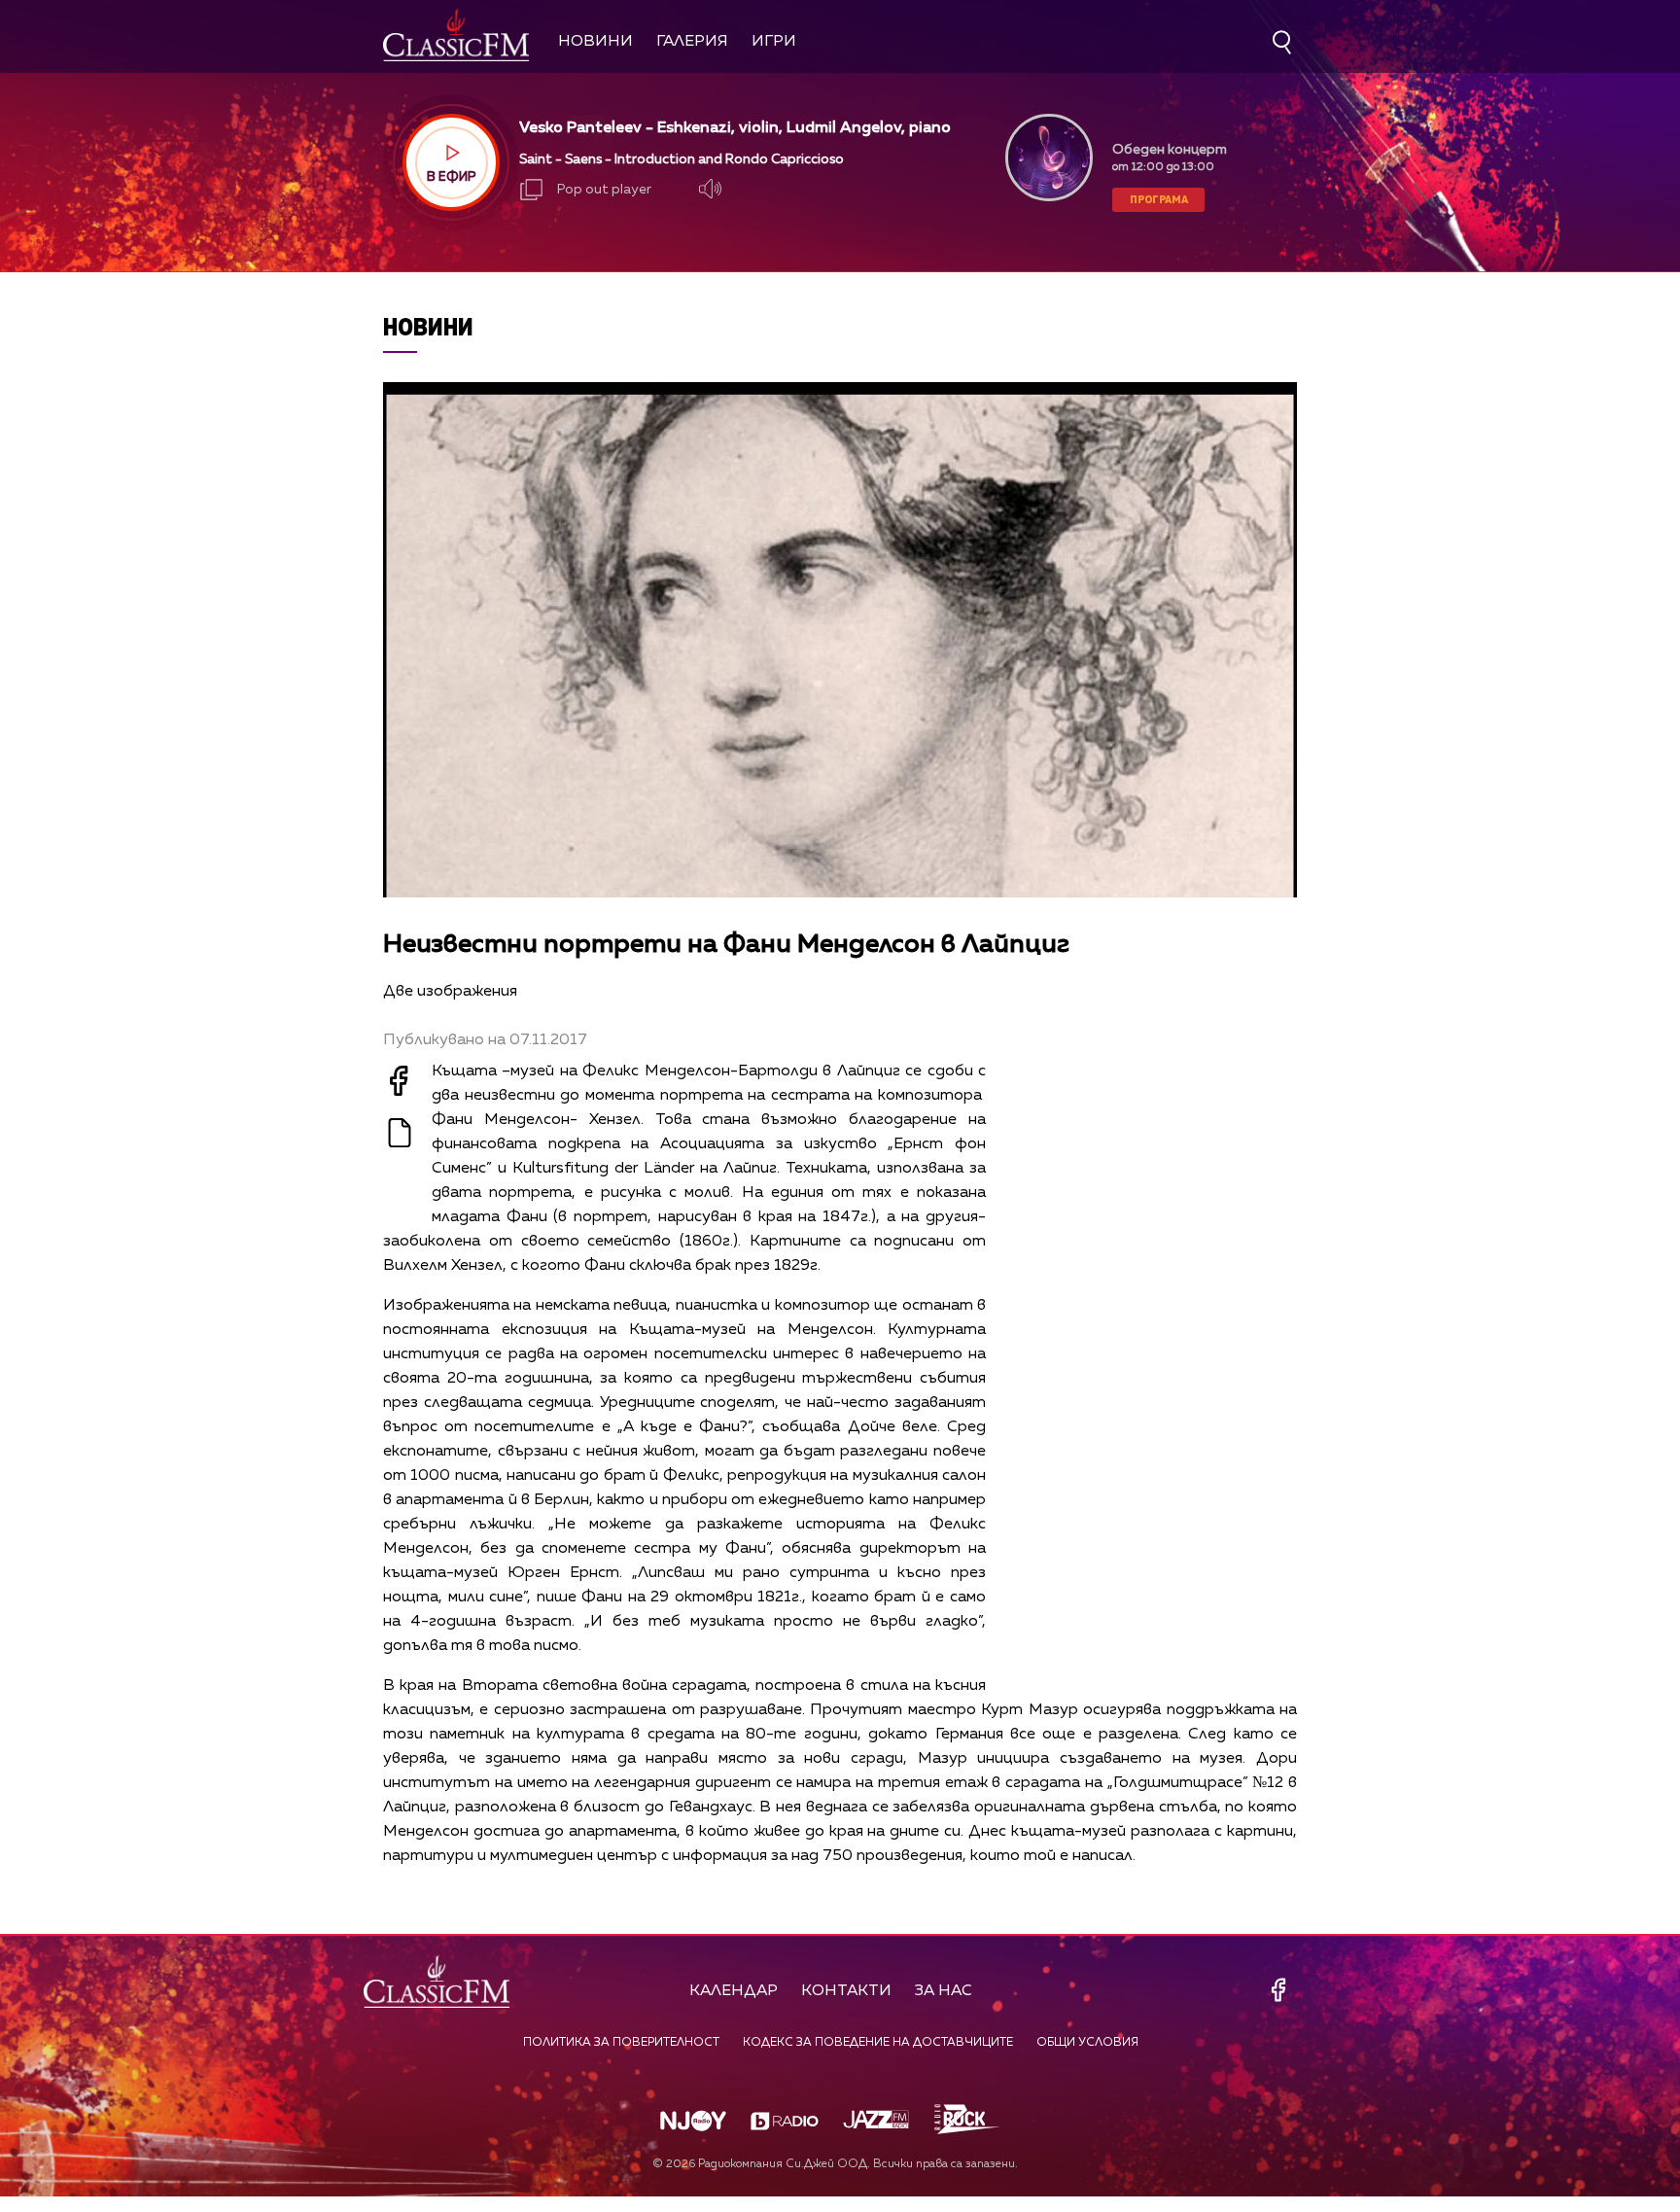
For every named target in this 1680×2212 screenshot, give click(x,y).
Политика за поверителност (621, 2043)
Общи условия (1087, 2043)
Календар (734, 1991)
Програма (1159, 199)
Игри (774, 42)
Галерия (692, 42)
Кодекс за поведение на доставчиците (878, 2043)
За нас (944, 1991)
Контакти (846, 1991)
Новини (595, 42)
